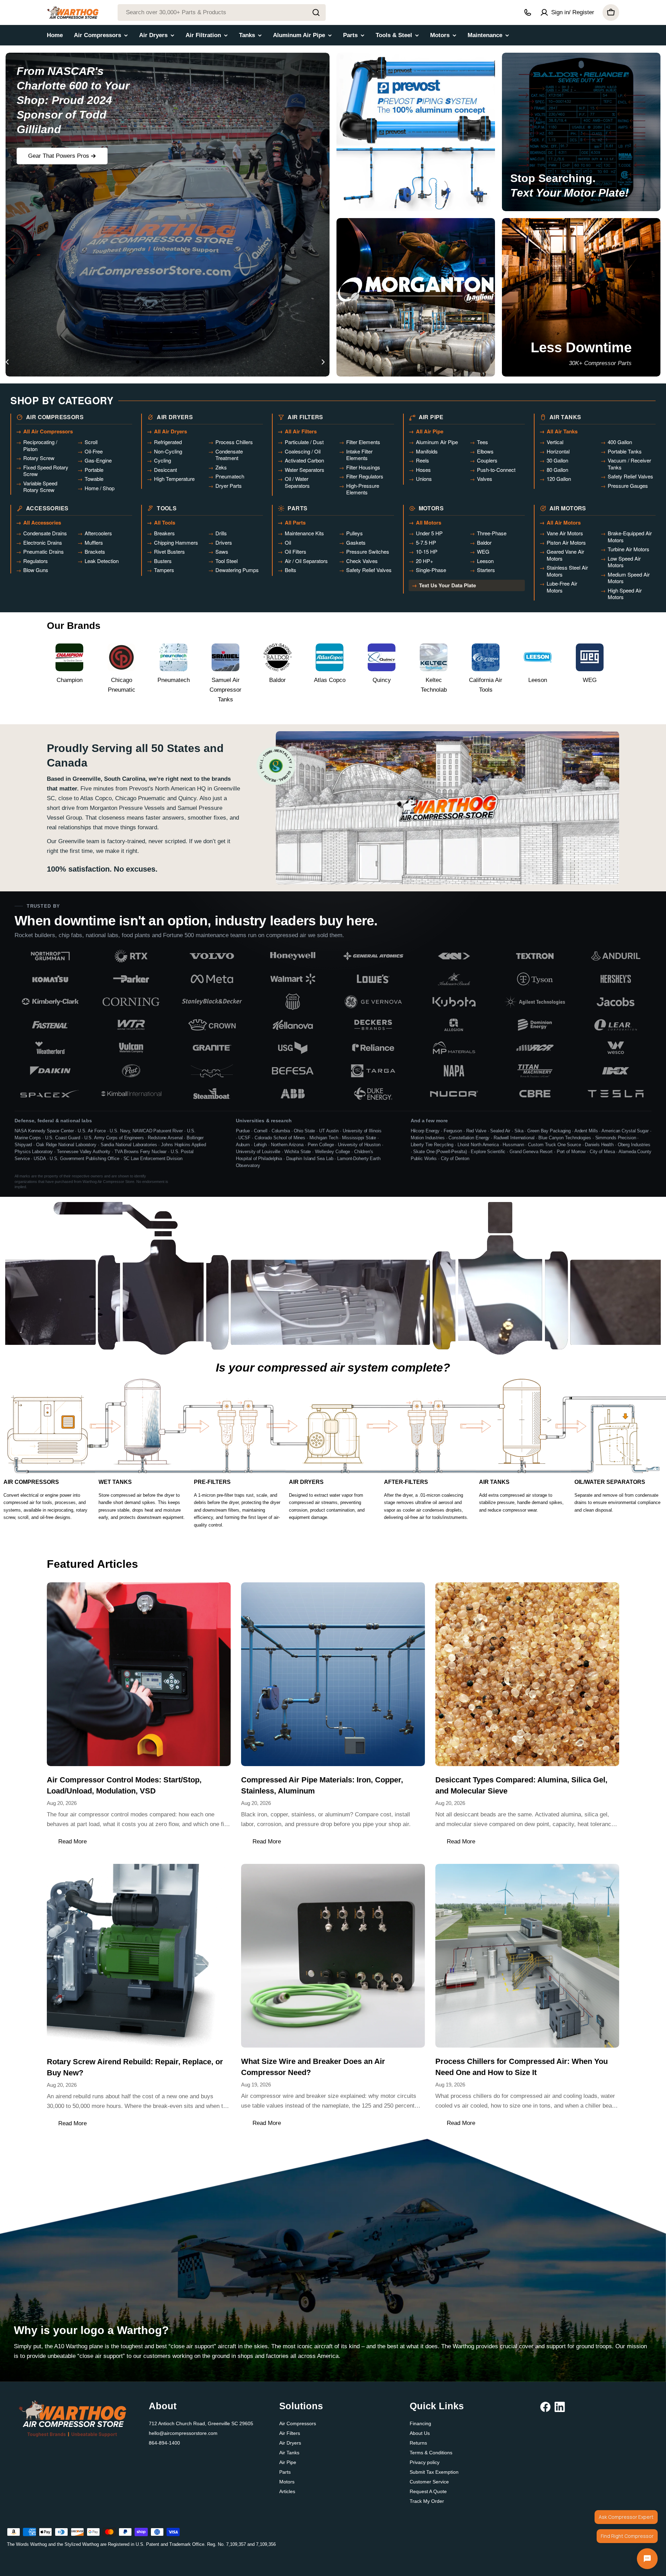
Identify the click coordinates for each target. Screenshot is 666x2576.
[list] (333, 1025)
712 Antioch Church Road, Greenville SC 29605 (201, 2423)
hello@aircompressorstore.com (183, 2433)
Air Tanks (289, 2453)
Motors (287, 2482)
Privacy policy (425, 2462)
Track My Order (427, 2501)
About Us (420, 2433)
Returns (418, 2443)
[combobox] (222, 12)
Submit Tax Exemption (434, 2472)
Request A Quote (428, 2491)
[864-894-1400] (528, 12)
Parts (285, 2472)
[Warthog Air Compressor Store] (416, 132)
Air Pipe (288, 2462)
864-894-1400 (164, 2443)
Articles (287, 2491)
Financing (420, 2423)
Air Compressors (298, 2423)
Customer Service (429, 2482)
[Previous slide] (7, 362)
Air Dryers (290, 2443)
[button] (101, 362)
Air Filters (290, 2433)
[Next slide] (323, 362)
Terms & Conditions (431, 2453)
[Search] (316, 12)
